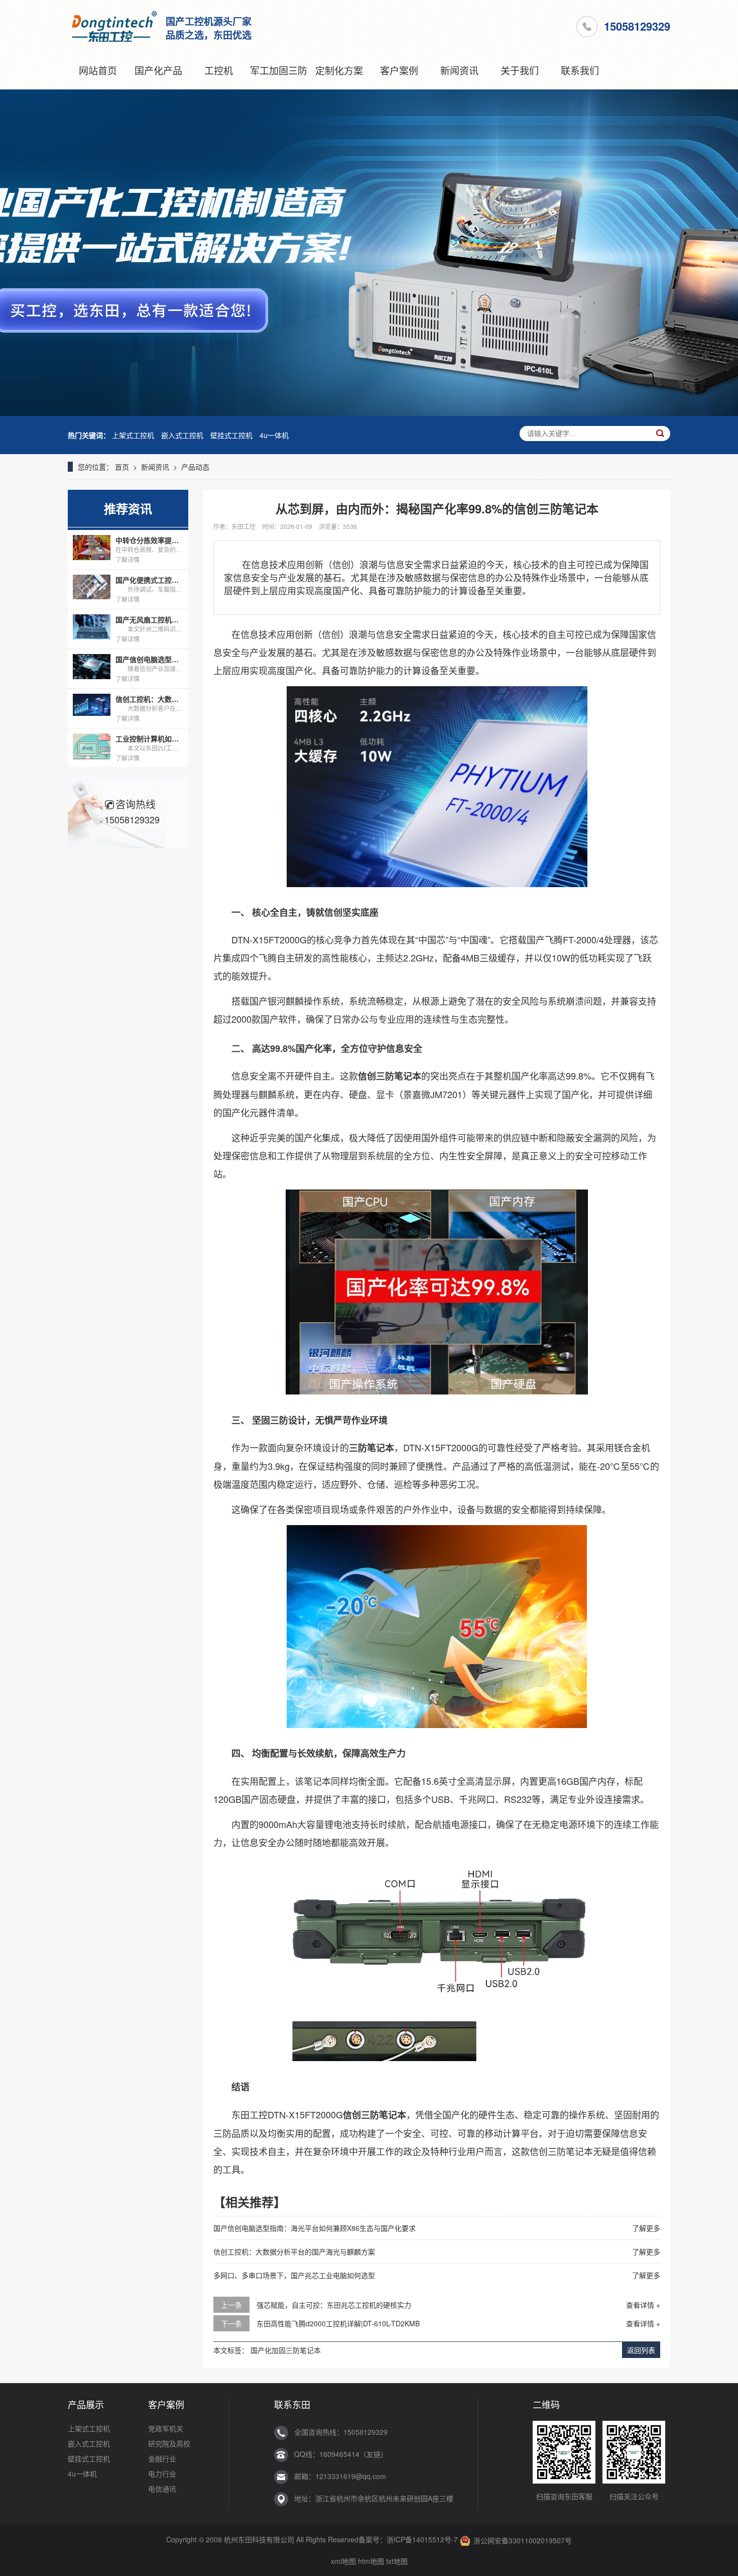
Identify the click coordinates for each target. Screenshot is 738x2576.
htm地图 (371, 2561)
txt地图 (397, 2561)
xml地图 (343, 2561)
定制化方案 (339, 70)
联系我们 (580, 70)
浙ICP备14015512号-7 (422, 2539)
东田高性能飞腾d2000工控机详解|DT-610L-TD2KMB (338, 2323)
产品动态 (195, 467)
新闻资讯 (459, 70)
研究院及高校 (169, 2443)
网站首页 (98, 70)
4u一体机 (274, 435)
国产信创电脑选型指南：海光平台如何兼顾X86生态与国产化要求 (315, 2228)
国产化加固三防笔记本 (286, 2350)
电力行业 (162, 2474)
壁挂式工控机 (231, 435)
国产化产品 (158, 70)
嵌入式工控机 (182, 435)
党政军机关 (166, 2428)
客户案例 (399, 70)
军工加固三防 (279, 70)
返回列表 (641, 2350)
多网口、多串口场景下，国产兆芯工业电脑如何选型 (294, 2275)
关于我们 (520, 70)
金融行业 (162, 2458)
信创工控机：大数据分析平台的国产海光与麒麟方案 (294, 2251)
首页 (122, 467)
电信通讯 (162, 2489)
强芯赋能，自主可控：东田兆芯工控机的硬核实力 (334, 2305)
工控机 (219, 70)
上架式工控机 (133, 435)
